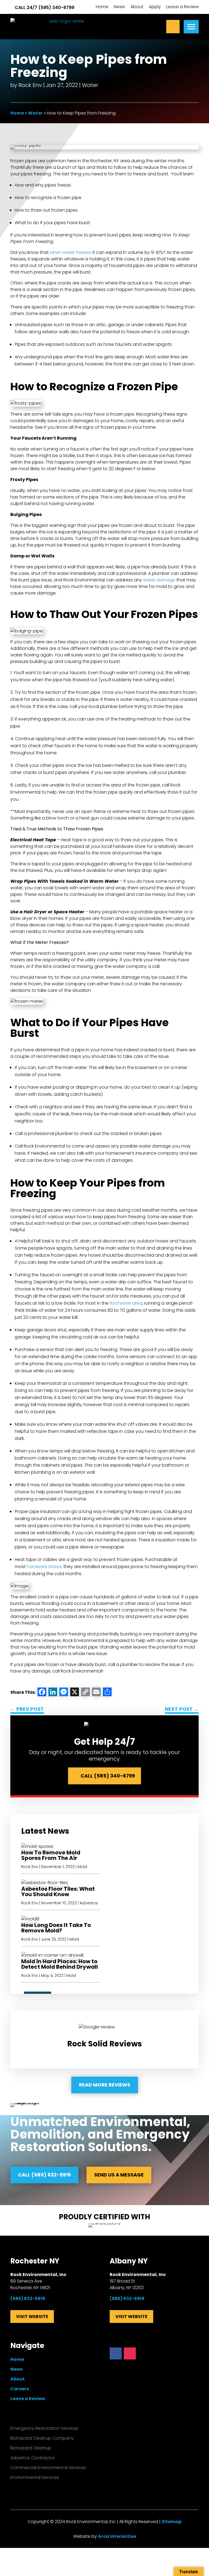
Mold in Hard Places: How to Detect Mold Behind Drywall (60, 1964)
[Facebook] (42, 1693)
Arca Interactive (117, 2536)
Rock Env (30, 85)
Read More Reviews (105, 2085)
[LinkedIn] (53, 1693)
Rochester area (126, 1303)
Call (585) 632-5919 (44, 2175)
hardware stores (44, 1567)
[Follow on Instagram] (130, 2353)
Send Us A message (119, 2175)
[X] (75, 1693)
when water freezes (71, 252)
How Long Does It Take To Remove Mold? (56, 1928)
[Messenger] (64, 1693)
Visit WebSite (32, 2317)
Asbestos (89, 1903)
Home (17, 113)
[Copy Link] (85, 1693)
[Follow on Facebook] (116, 2353)
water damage (159, 580)
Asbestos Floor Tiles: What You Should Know (58, 1892)
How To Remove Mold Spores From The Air (51, 1855)
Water (90, 85)
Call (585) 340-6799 (108, 1776)
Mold (82, 1867)
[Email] (96, 1693)
